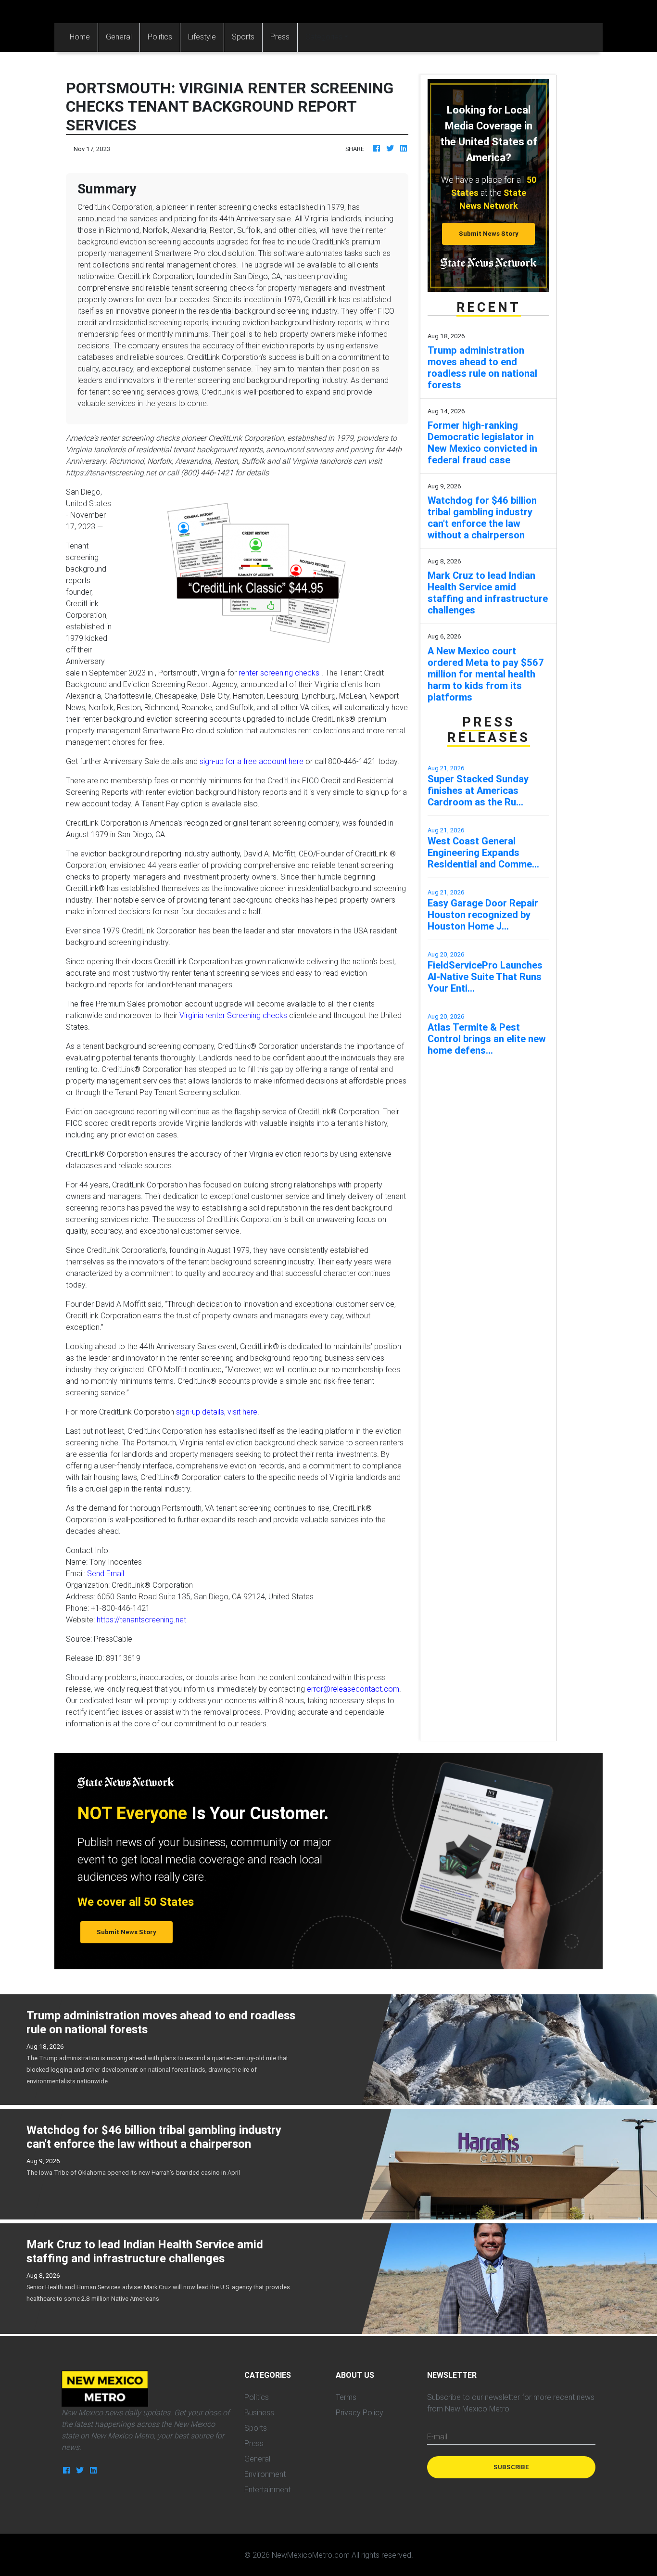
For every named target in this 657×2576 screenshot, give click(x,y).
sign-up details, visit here (217, 1412)
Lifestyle (202, 37)
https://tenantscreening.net (141, 1620)
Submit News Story (489, 234)
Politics (160, 37)
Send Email (106, 1573)
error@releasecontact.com (353, 1689)
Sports (243, 37)
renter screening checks (279, 673)
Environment (265, 2474)
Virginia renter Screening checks (233, 1015)
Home (84, 36)
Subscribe (511, 2467)
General (119, 37)
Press (280, 37)
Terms (346, 2397)
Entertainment (267, 2489)
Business (259, 2412)
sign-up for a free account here (252, 761)
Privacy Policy (360, 2412)
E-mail (437, 2436)
